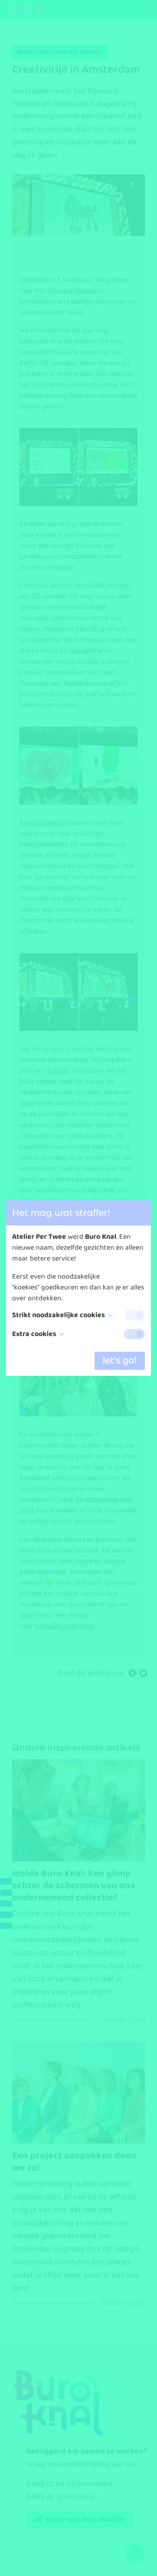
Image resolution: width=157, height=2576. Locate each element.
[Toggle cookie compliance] (134, 1334)
